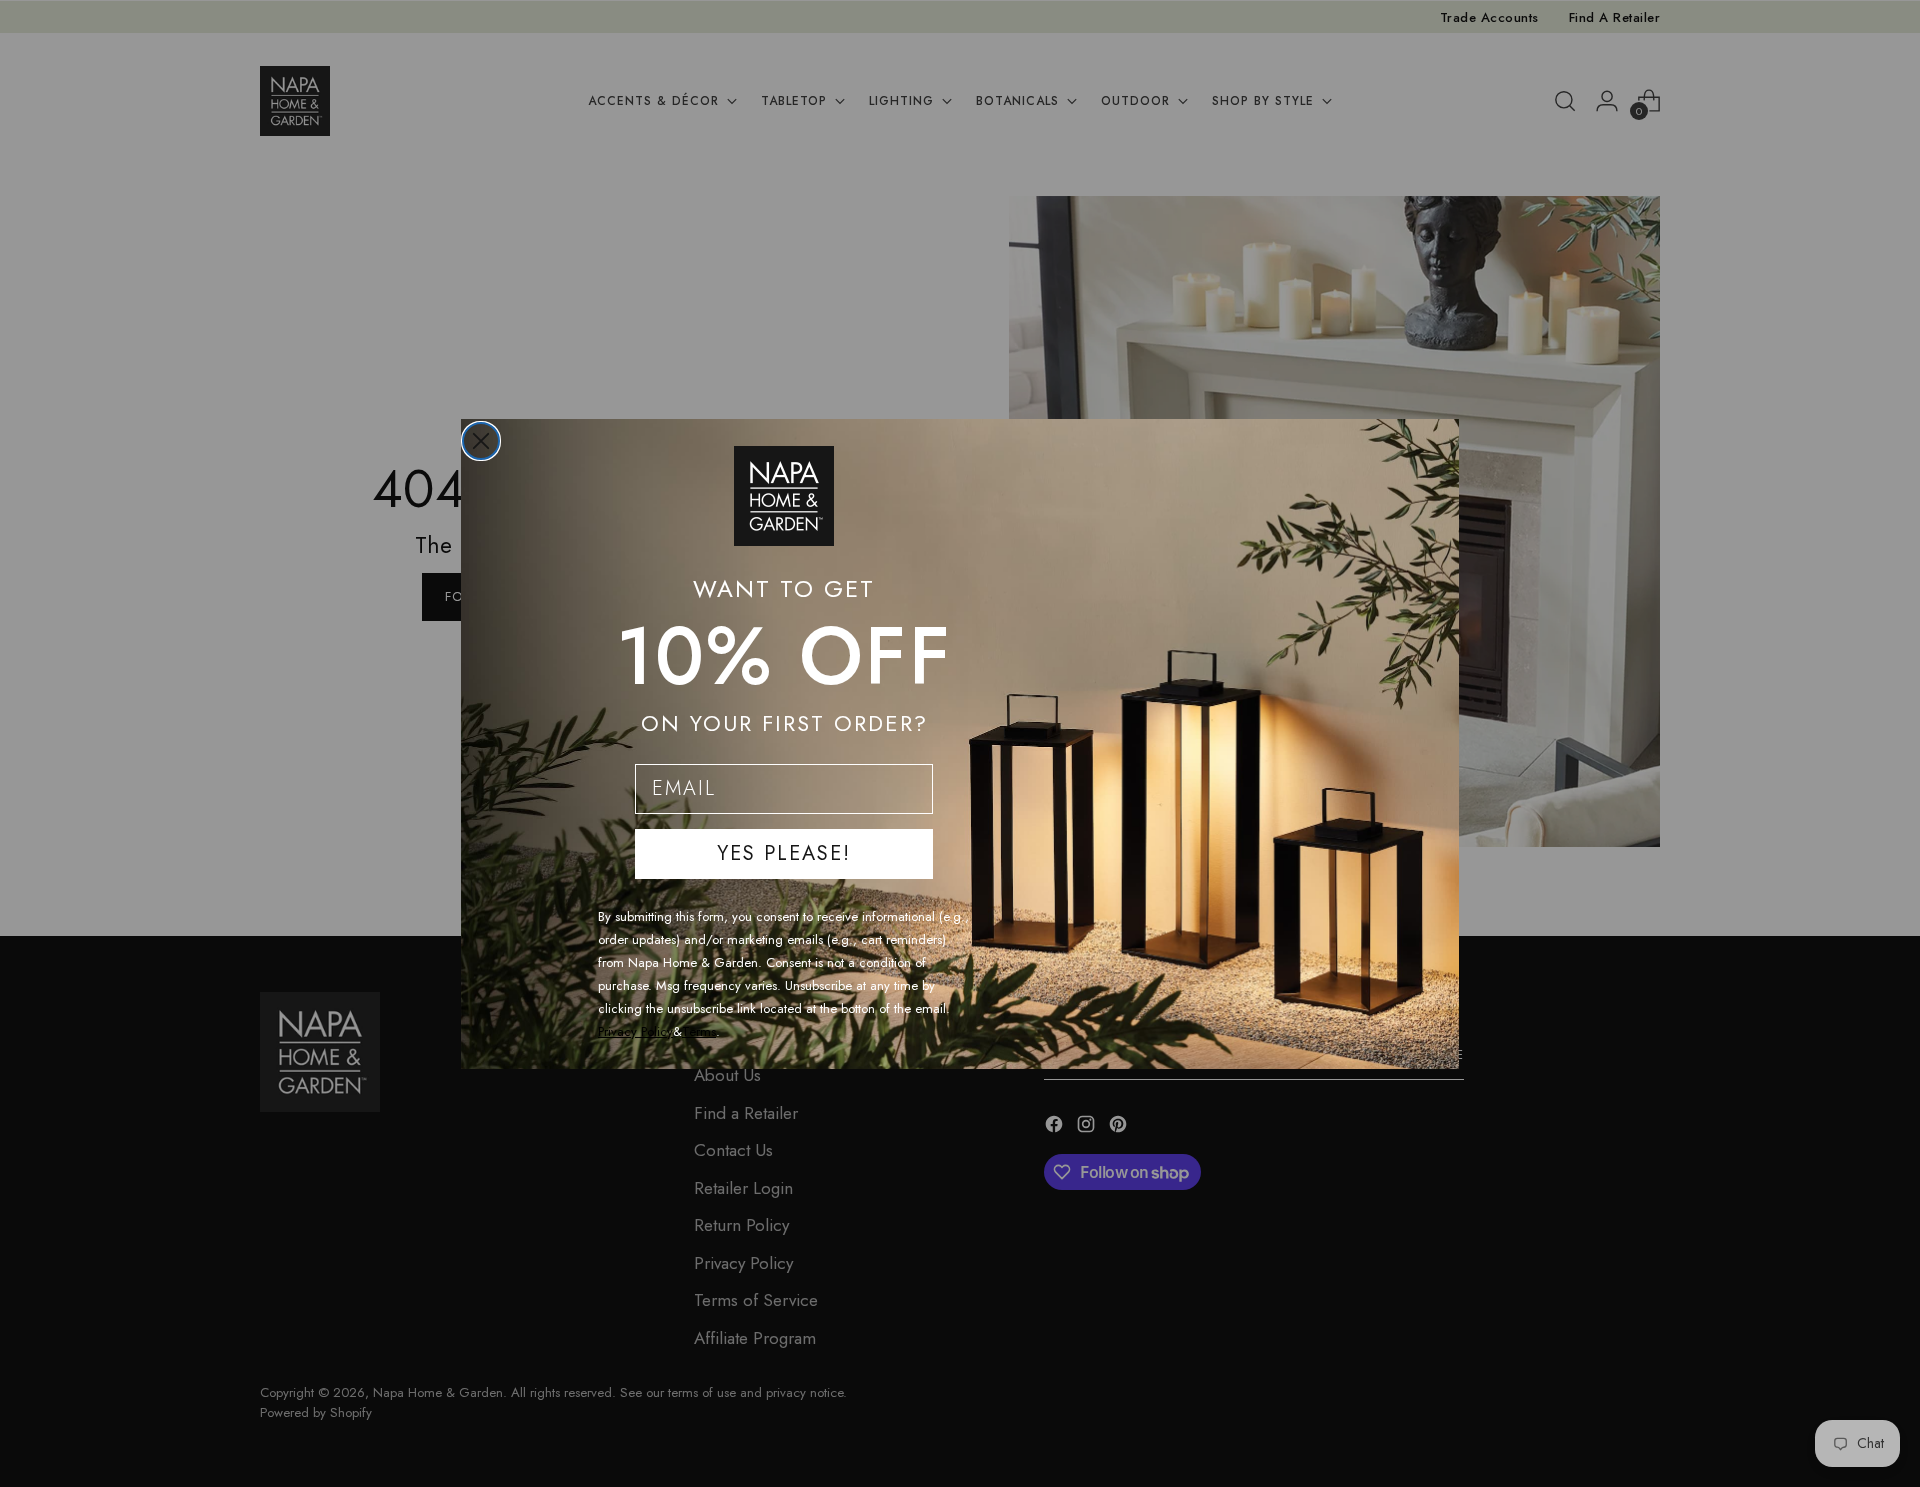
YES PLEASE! (784, 853)
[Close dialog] (481, 441)
